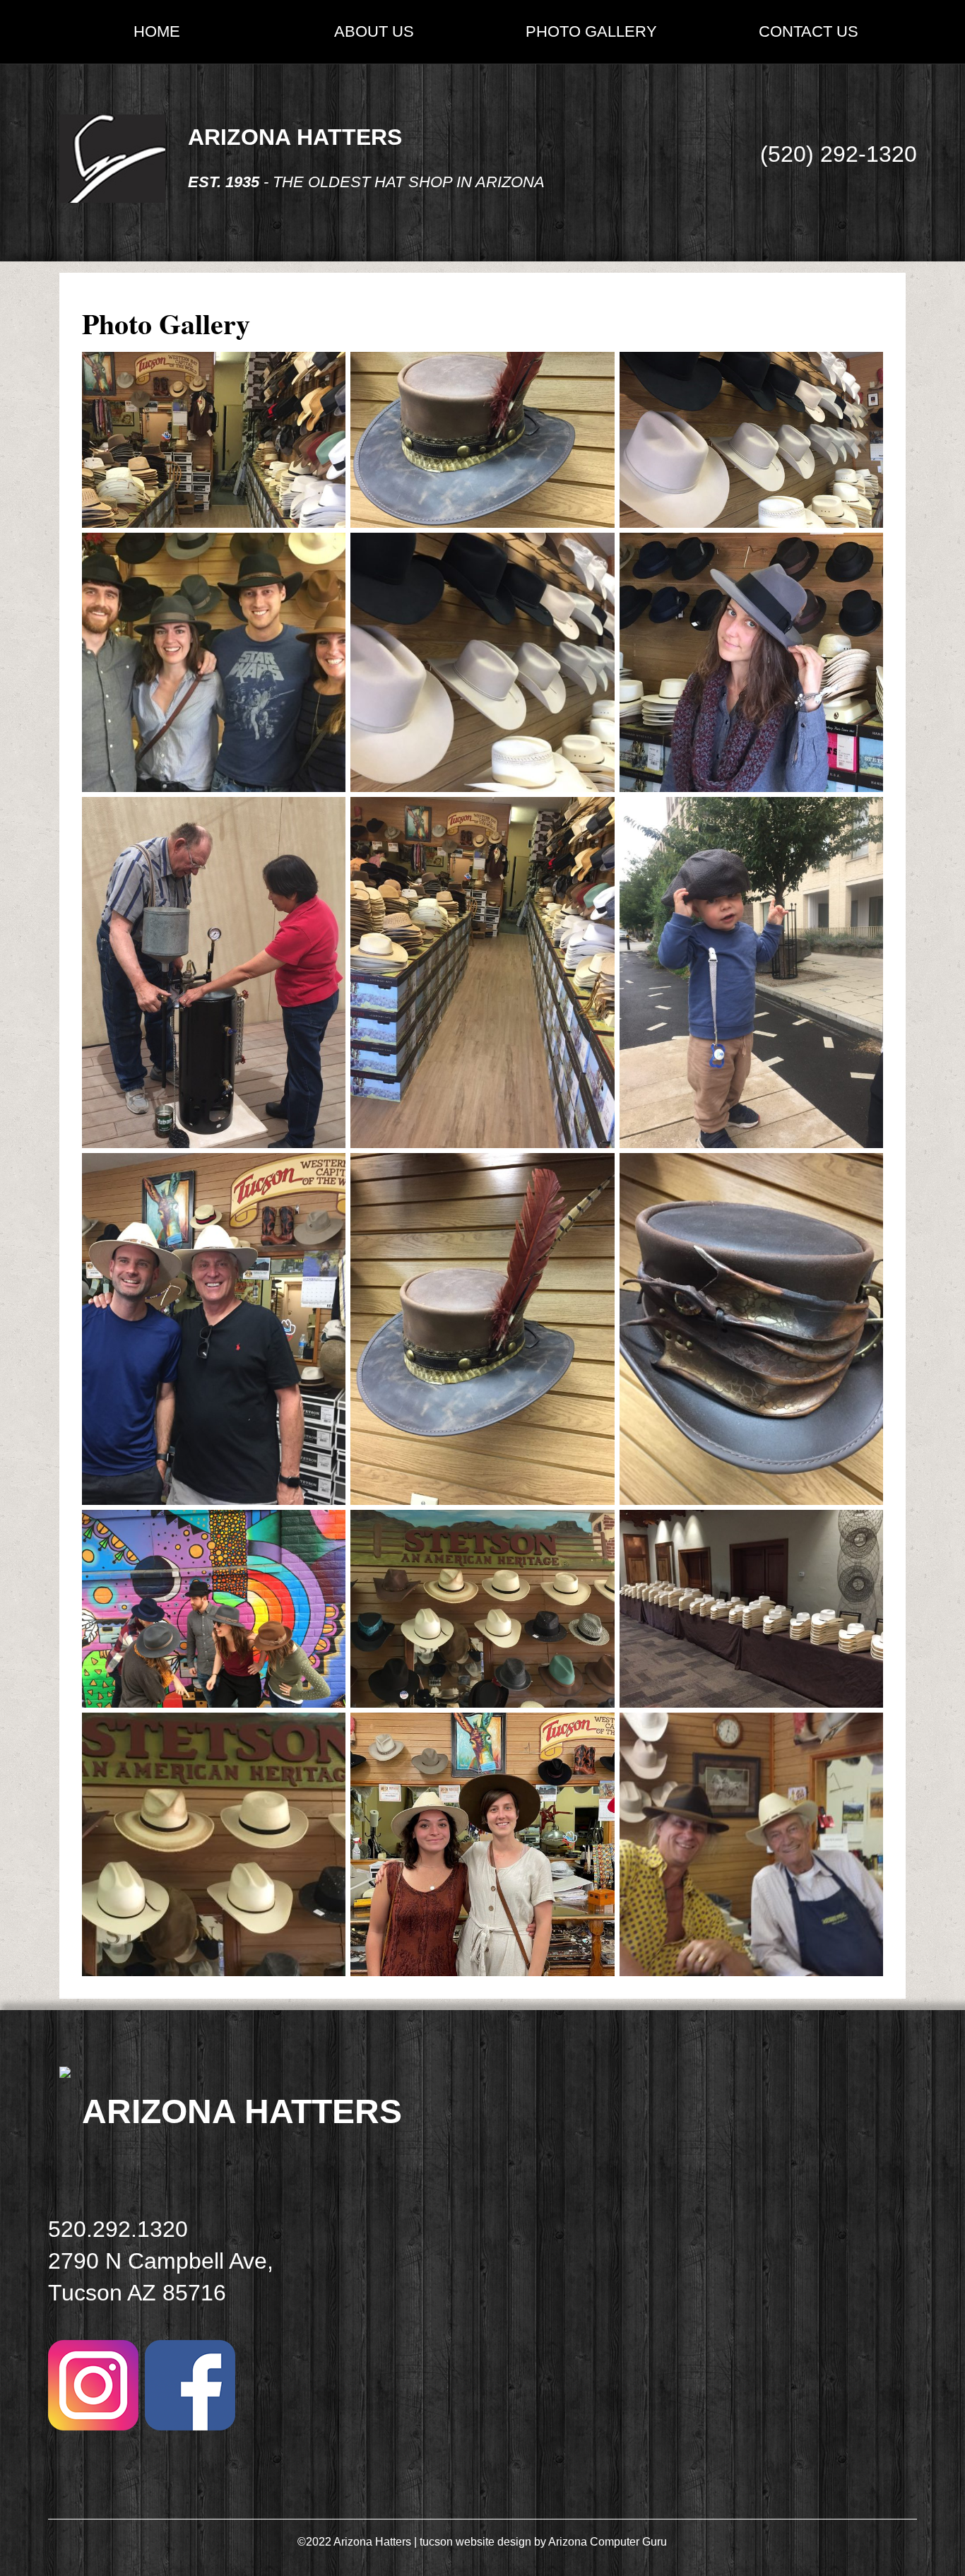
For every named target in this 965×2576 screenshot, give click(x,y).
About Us (374, 31)
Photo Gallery (591, 31)
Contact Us (809, 31)
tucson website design (475, 2542)
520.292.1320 (118, 2229)
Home (157, 31)
